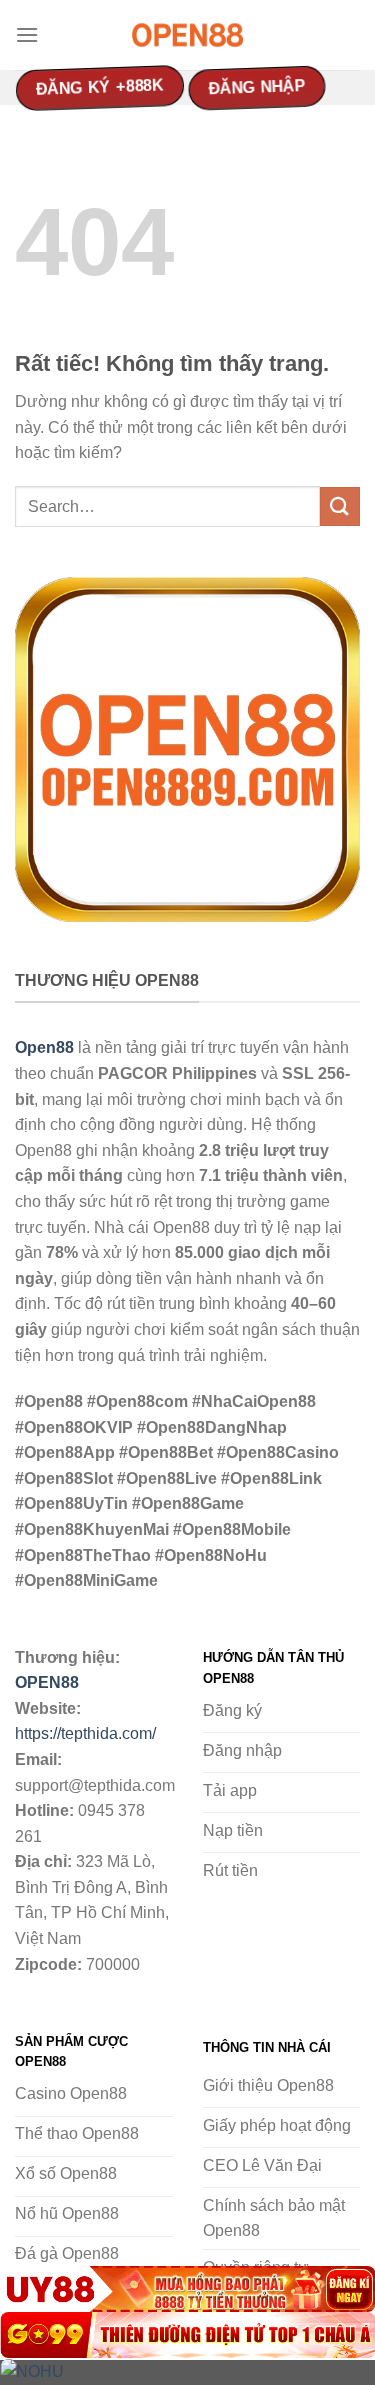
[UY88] (187, 2289)
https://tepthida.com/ (85, 1733)
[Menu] (27, 34)
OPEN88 (47, 1682)
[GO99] (187, 2335)
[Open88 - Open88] (188, 35)
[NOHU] (187, 2371)
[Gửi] (340, 506)
